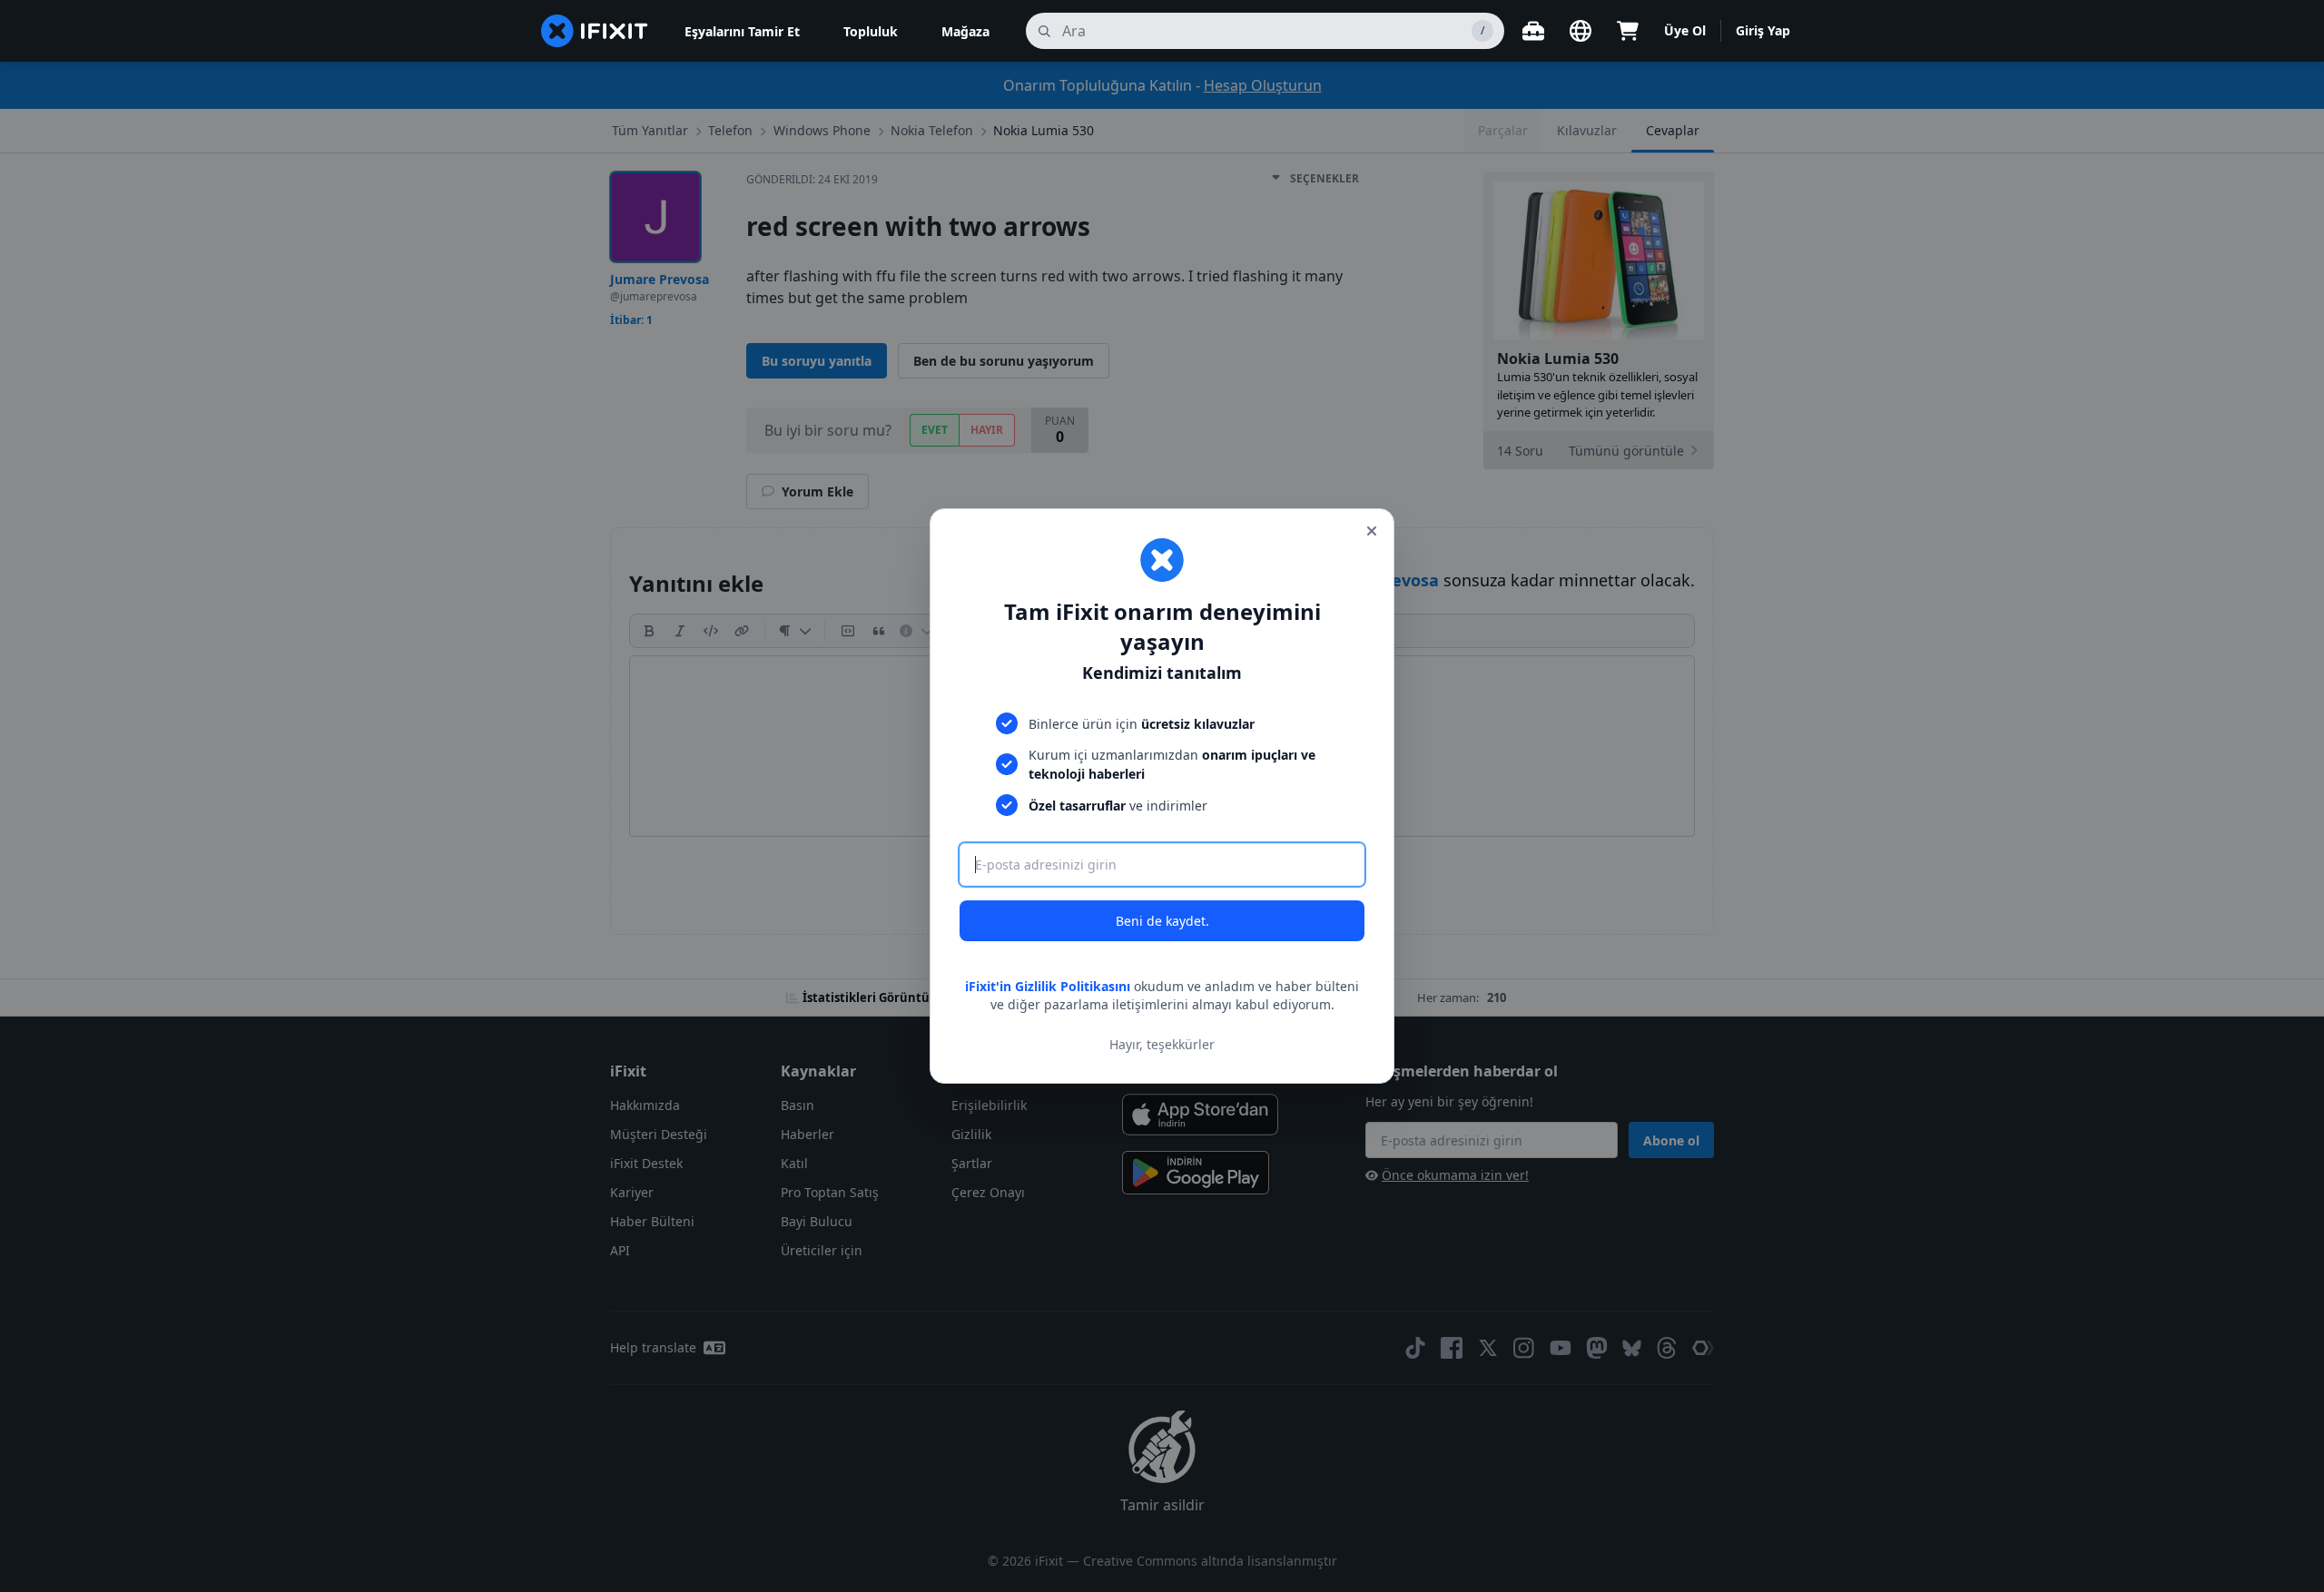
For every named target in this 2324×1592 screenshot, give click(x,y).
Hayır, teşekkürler (1162, 1044)
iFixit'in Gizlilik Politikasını (1048, 986)
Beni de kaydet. (1162, 921)
